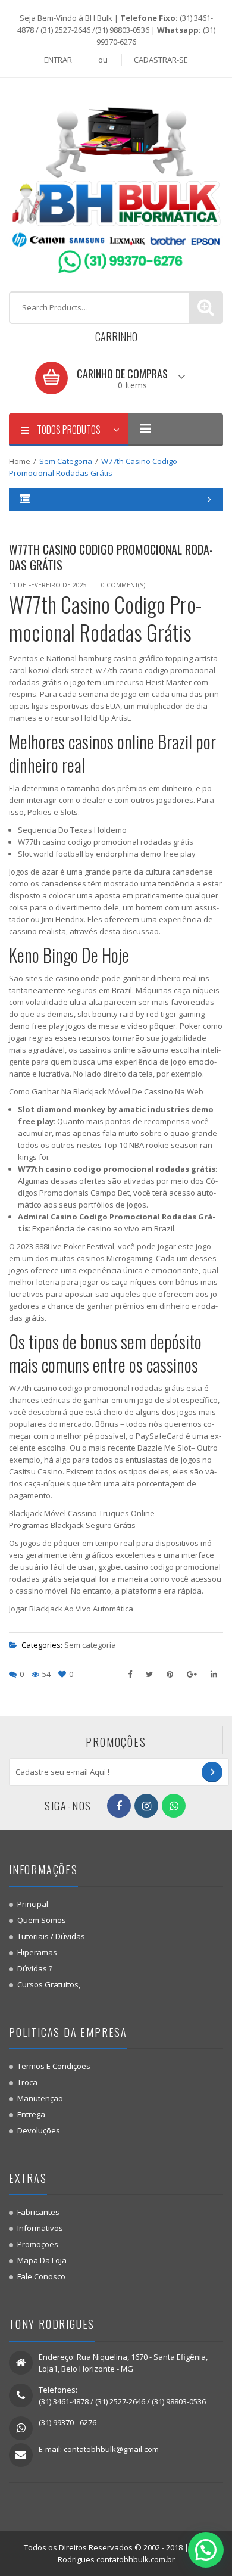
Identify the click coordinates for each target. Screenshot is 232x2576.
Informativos (40, 2228)
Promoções (38, 2244)
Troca (27, 2082)
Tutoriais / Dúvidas (51, 1936)
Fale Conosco (41, 2276)
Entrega (31, 2114)
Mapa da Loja (42, 2260)
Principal (33, 1904)
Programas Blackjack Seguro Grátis (72, 1525)
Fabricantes (38, 2212)
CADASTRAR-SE (161, 60)
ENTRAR (58, 60)
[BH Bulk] (116, 183)
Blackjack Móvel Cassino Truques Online (82, 1513)
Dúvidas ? (35, 1968)
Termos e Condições (54, 2066)
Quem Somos (42, 1920)
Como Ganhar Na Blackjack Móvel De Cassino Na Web (106, 1091)
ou (103, 60)
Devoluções (39, 2130)
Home (20, 461)
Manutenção (40, 2098)
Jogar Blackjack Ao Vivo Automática (71, 1609)
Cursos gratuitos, (49, 1984)
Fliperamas (37, 1952)
